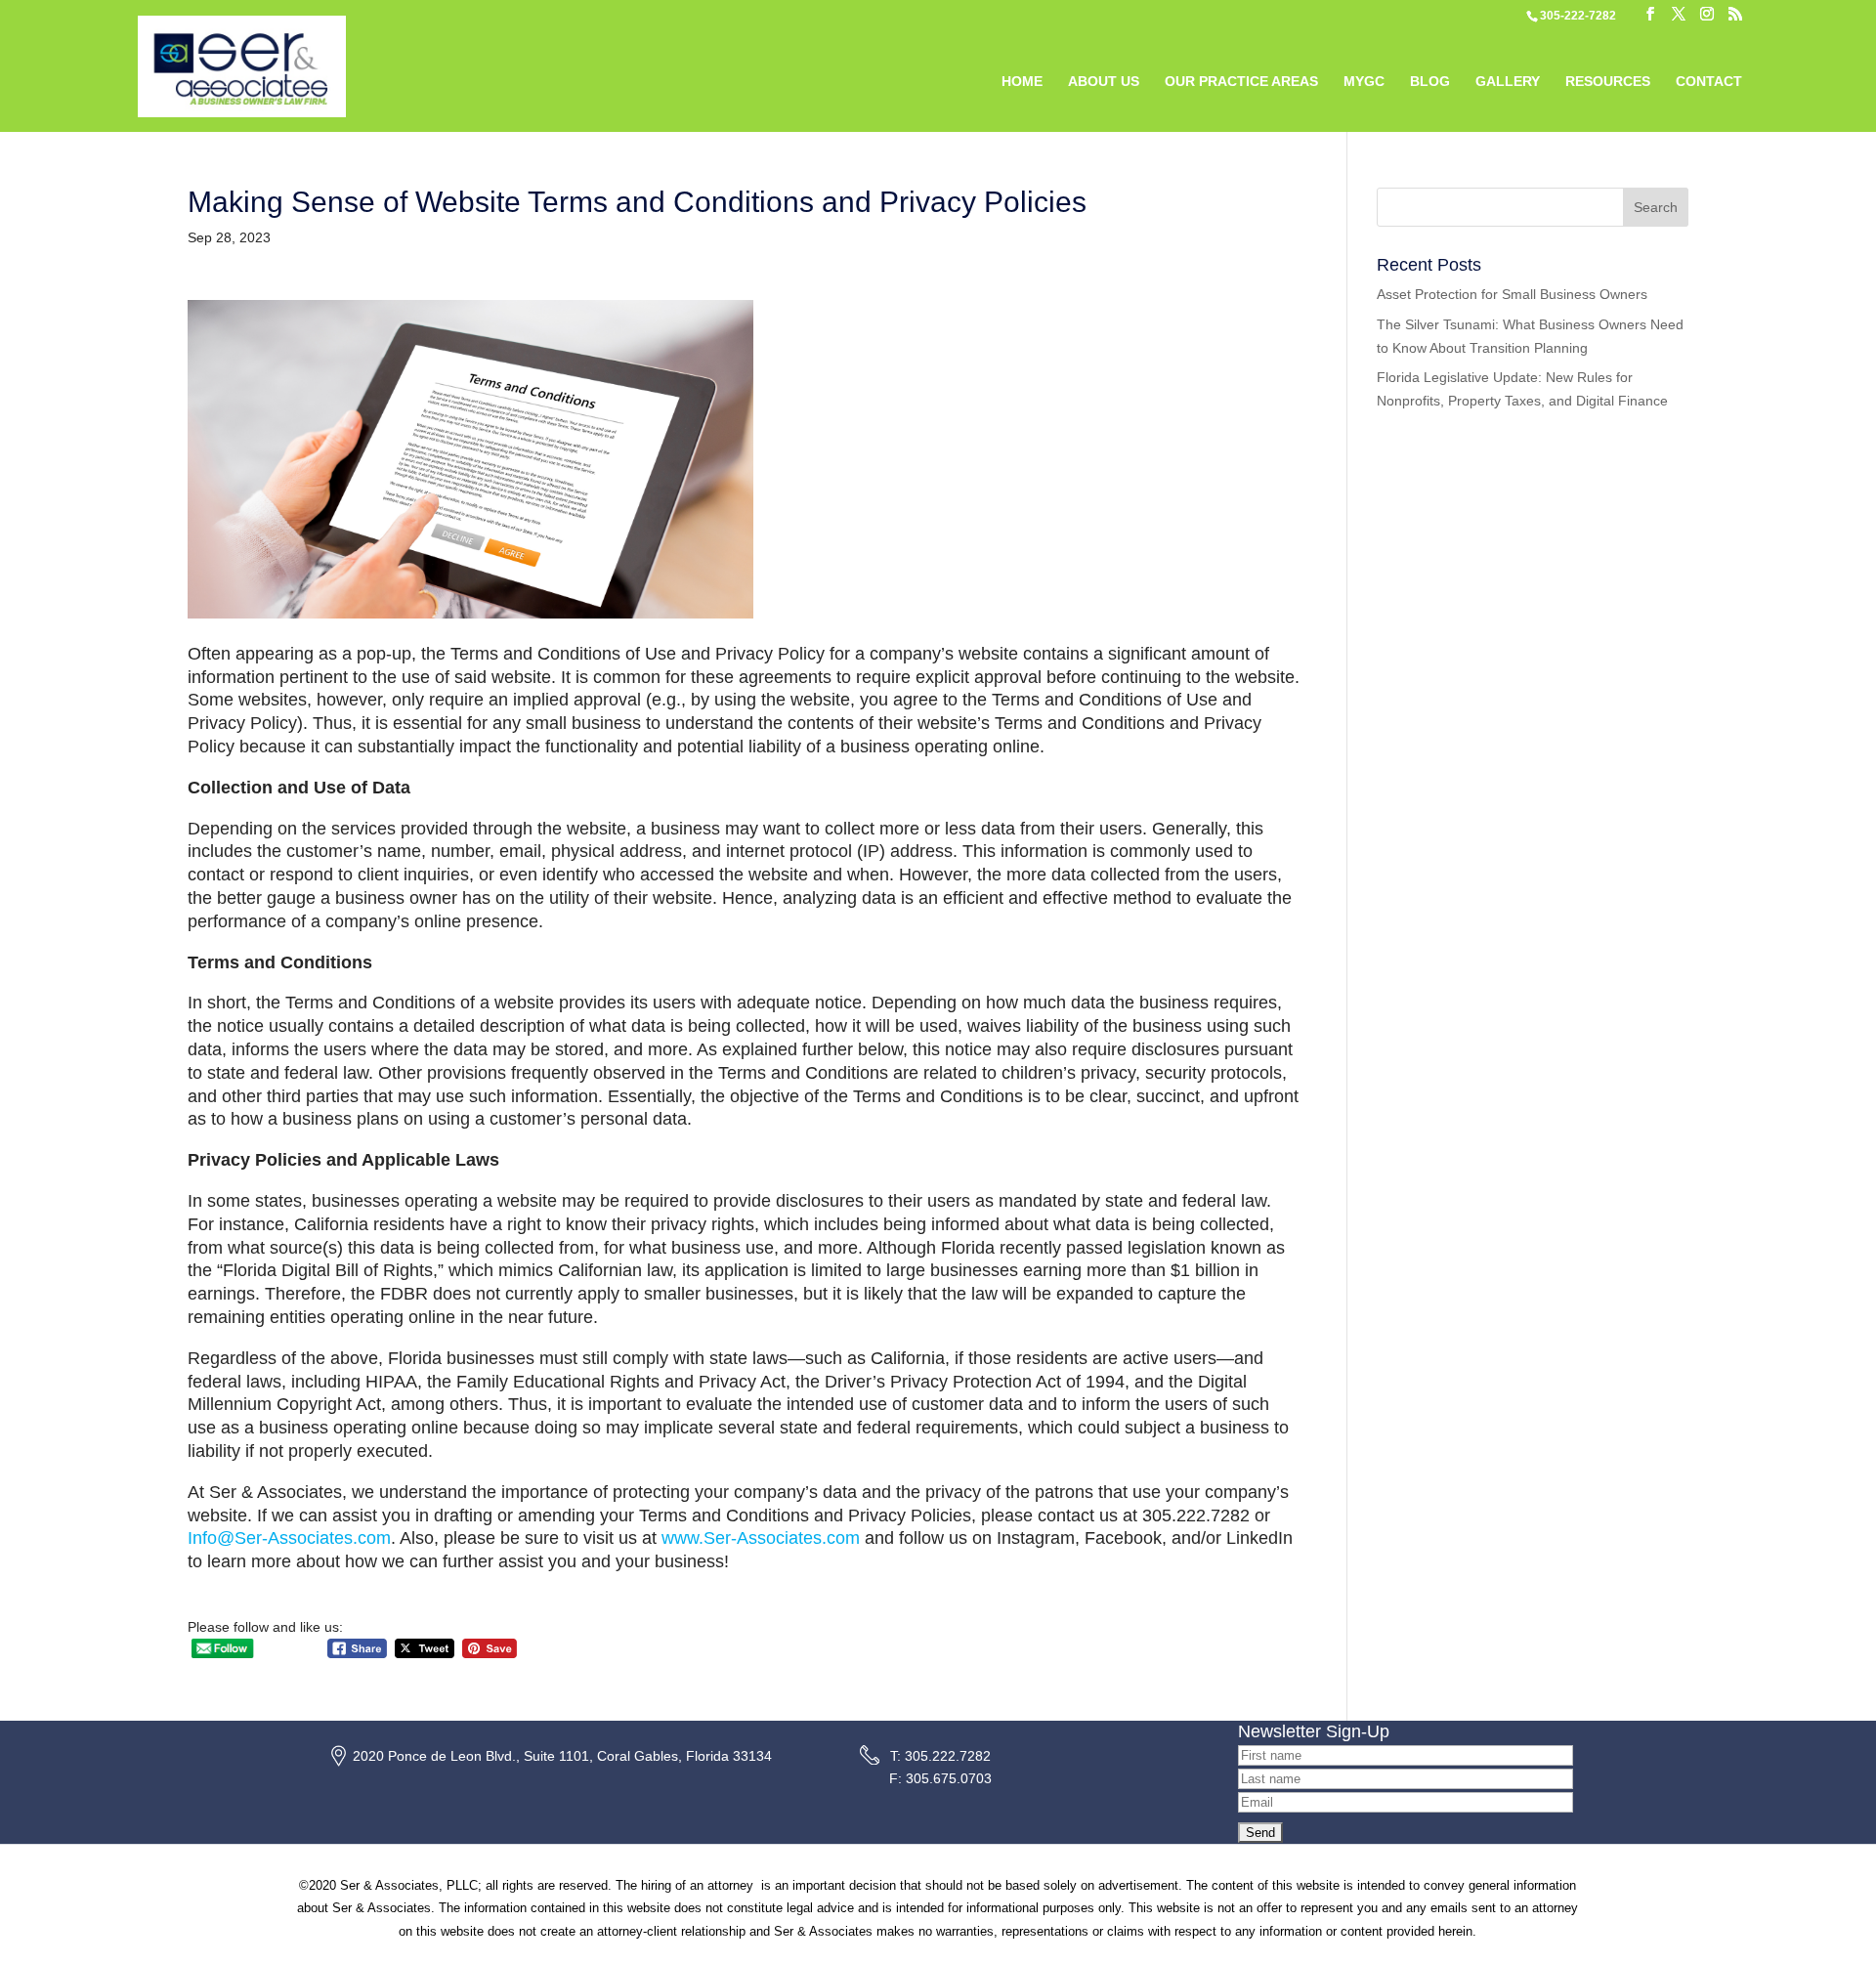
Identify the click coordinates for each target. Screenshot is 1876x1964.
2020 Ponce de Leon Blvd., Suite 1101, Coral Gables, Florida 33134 (562, 1756)
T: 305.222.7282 (940, 1756)
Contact (1709, 82)
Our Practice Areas (1241, 82)
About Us (1104, 82)
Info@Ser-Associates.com (289, 1538)
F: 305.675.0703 (940, 1778)
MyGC (1364, 82)
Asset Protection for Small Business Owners (1512, 294)
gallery (1508, 82)
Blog (1430, 82)
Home (1022, 82)
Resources (1608, 82)
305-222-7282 (1578, 16)
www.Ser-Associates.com (761, 1538)
